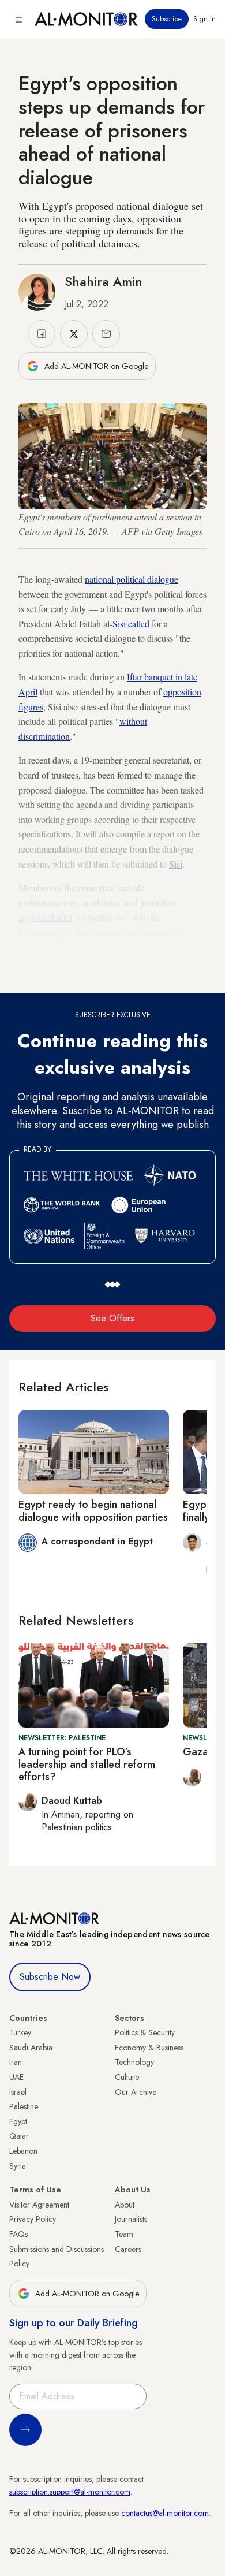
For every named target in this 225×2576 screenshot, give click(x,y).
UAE (16, 2077)
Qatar (19, 2136)
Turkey (20, 2032)
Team (124, 2234)
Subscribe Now (50, 1977)
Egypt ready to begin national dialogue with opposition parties (93, 1511)
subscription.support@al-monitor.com (70, 2492)
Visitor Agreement (39, 2205)
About (125, 2205)
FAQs (18, 2234)
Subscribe (167, 19)
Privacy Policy (33, 2219)
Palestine (24, 2106)
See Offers (112, 1318)
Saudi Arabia (31, 2048)
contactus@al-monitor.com (165, 2513)
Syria (18, 2166)
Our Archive (136, 2092)
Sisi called (131, 623)
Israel (18, 2092)
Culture (127, 2077)
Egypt (18, 2121)
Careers (128, 2249)
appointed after (46, 917)
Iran (16, 2062)
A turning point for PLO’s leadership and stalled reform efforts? (87, 1764)
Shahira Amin (104, 281)
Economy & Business (149, 2048)
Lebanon (23, 2151)
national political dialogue (132, 579)
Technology (134, 2062)
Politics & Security (145, 2032)
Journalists (131, 2219)
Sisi (176, 864)
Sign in (205, 19)
